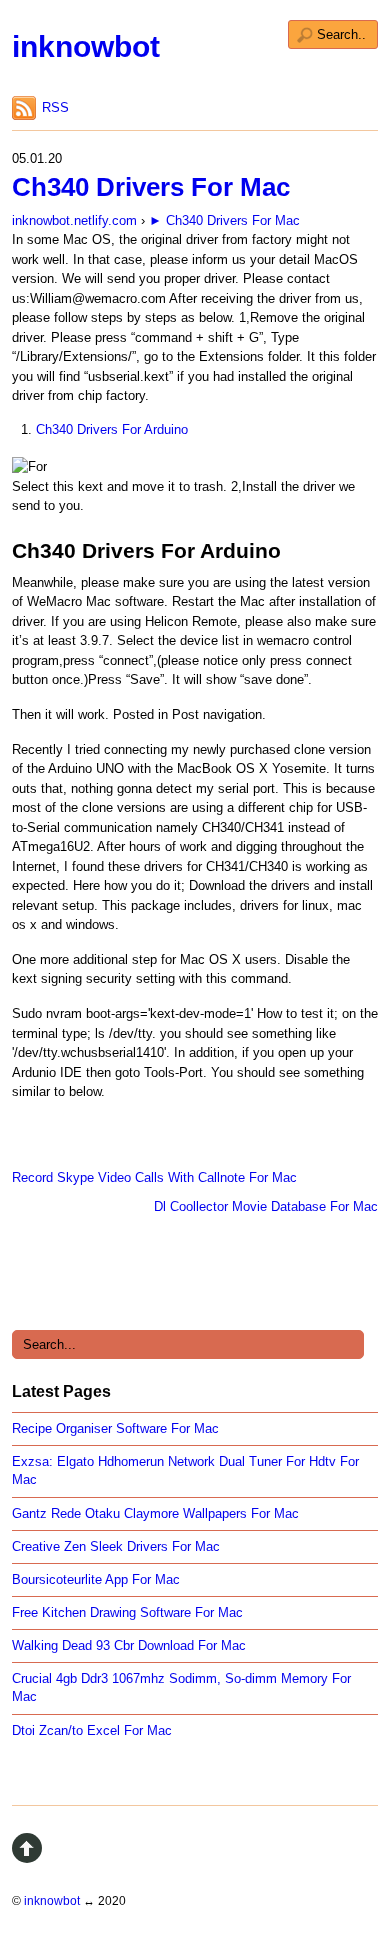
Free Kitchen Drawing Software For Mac (127, 1612)
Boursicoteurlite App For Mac (96, 1579)
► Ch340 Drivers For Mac (224, 220)
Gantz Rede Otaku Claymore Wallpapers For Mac (155, 1513)
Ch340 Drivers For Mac (151, 187)
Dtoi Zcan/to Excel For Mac (92, 1730)
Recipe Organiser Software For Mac (115, 1428)
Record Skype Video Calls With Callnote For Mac (154, 1177)
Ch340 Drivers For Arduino (112, 429)
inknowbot (86, 46)
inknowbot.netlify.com (74, 220)
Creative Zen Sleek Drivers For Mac (116, 1546)
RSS (55, 107)
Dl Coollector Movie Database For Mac (266, 1206)
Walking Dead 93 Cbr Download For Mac (129, 1645)
